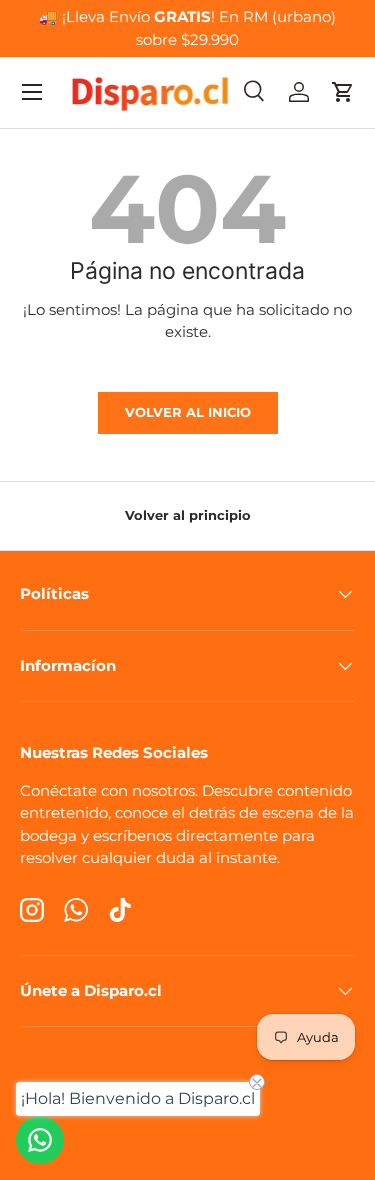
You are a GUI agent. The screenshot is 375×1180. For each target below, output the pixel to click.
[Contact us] (40, 1140)
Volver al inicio (188, 412)
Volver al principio (188, 515)
